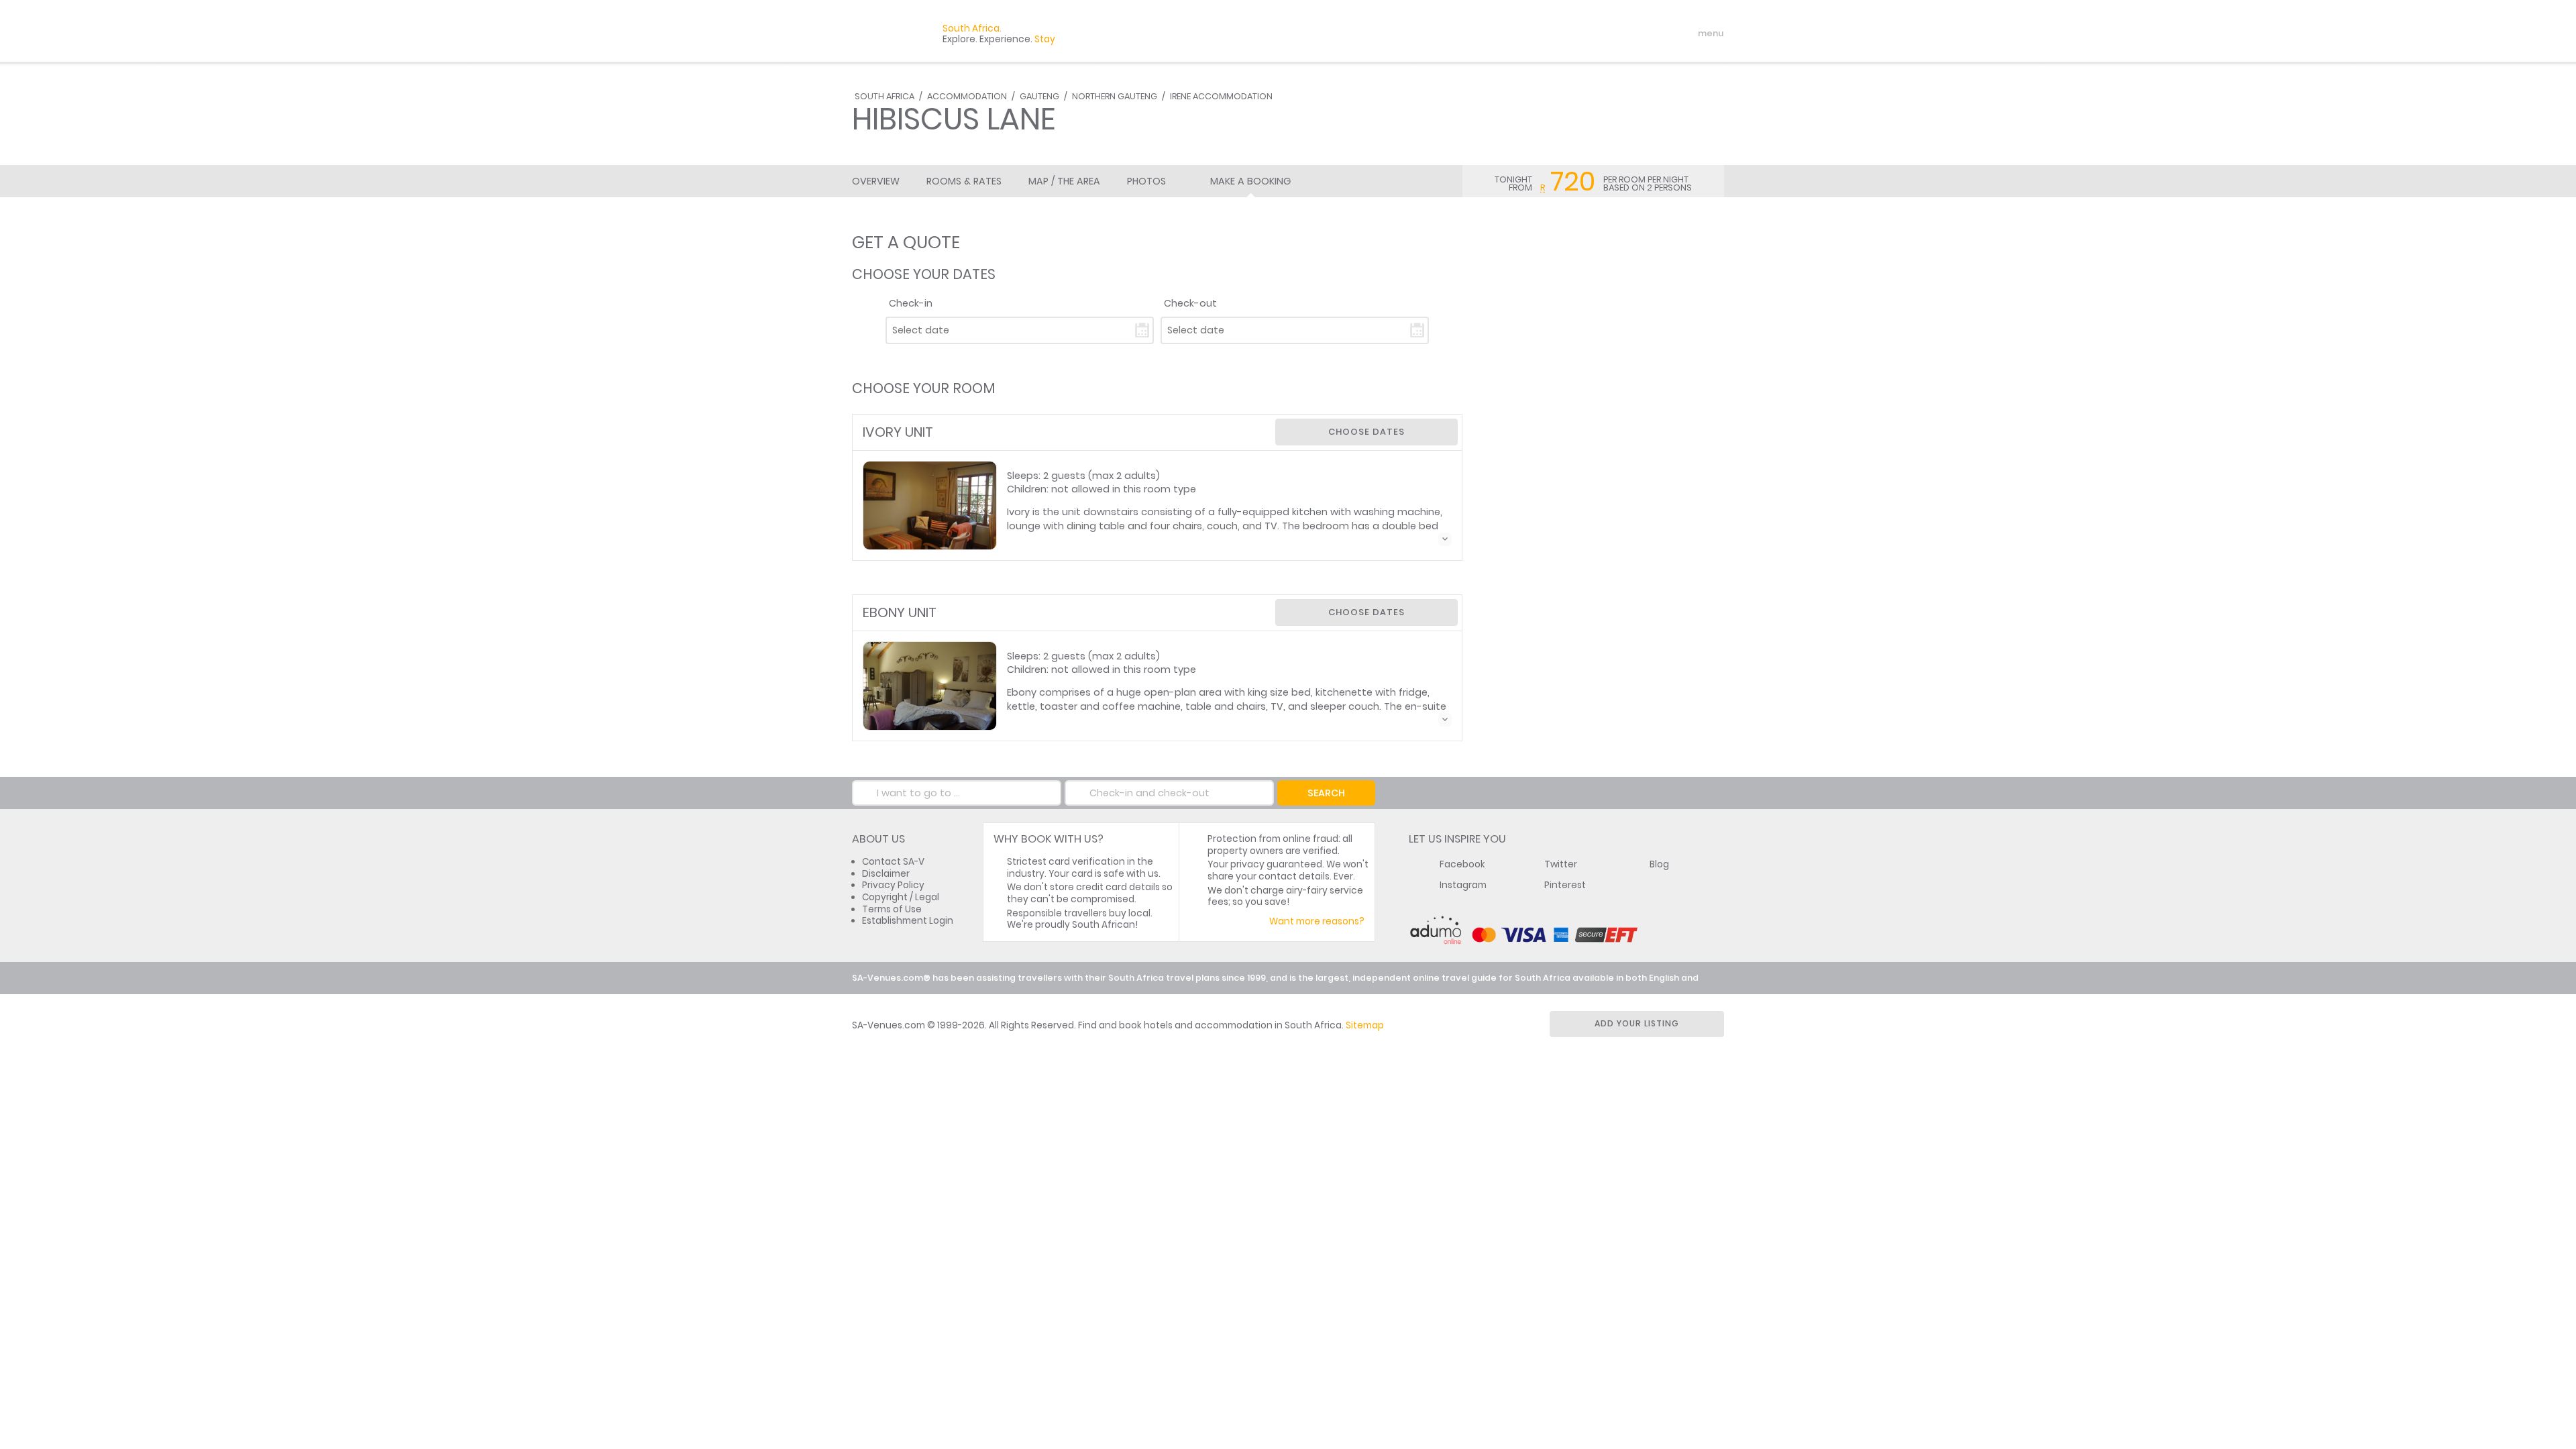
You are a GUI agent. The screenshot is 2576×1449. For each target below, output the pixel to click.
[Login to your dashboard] (1631, 34)
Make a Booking (1250, 181)
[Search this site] (1607, 34)
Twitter (1561, 864)
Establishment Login (908, 921)
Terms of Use (892, 909)
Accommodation (967, 96)
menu (1686, 34)
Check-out (1190, 303)
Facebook (1462, 864)
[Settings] (1654, 34)
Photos (1146, 181)
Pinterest (1565, 885)
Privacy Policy (893, 885)
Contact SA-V (893, 862)
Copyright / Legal (901, 897)
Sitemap (1365, 1025)
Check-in (911, 303)
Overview (876, 181)
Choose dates (1366, 432)
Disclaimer (886, 874)
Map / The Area (1064, 181)
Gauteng (1039, 96)
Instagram (1463, 885)
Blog (1659, 864)
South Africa (884, 96)
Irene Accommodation (1221, 96)
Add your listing (1637, 1023)
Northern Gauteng (1115, 96)
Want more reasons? (1317, 921)
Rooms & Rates (964, 181)
